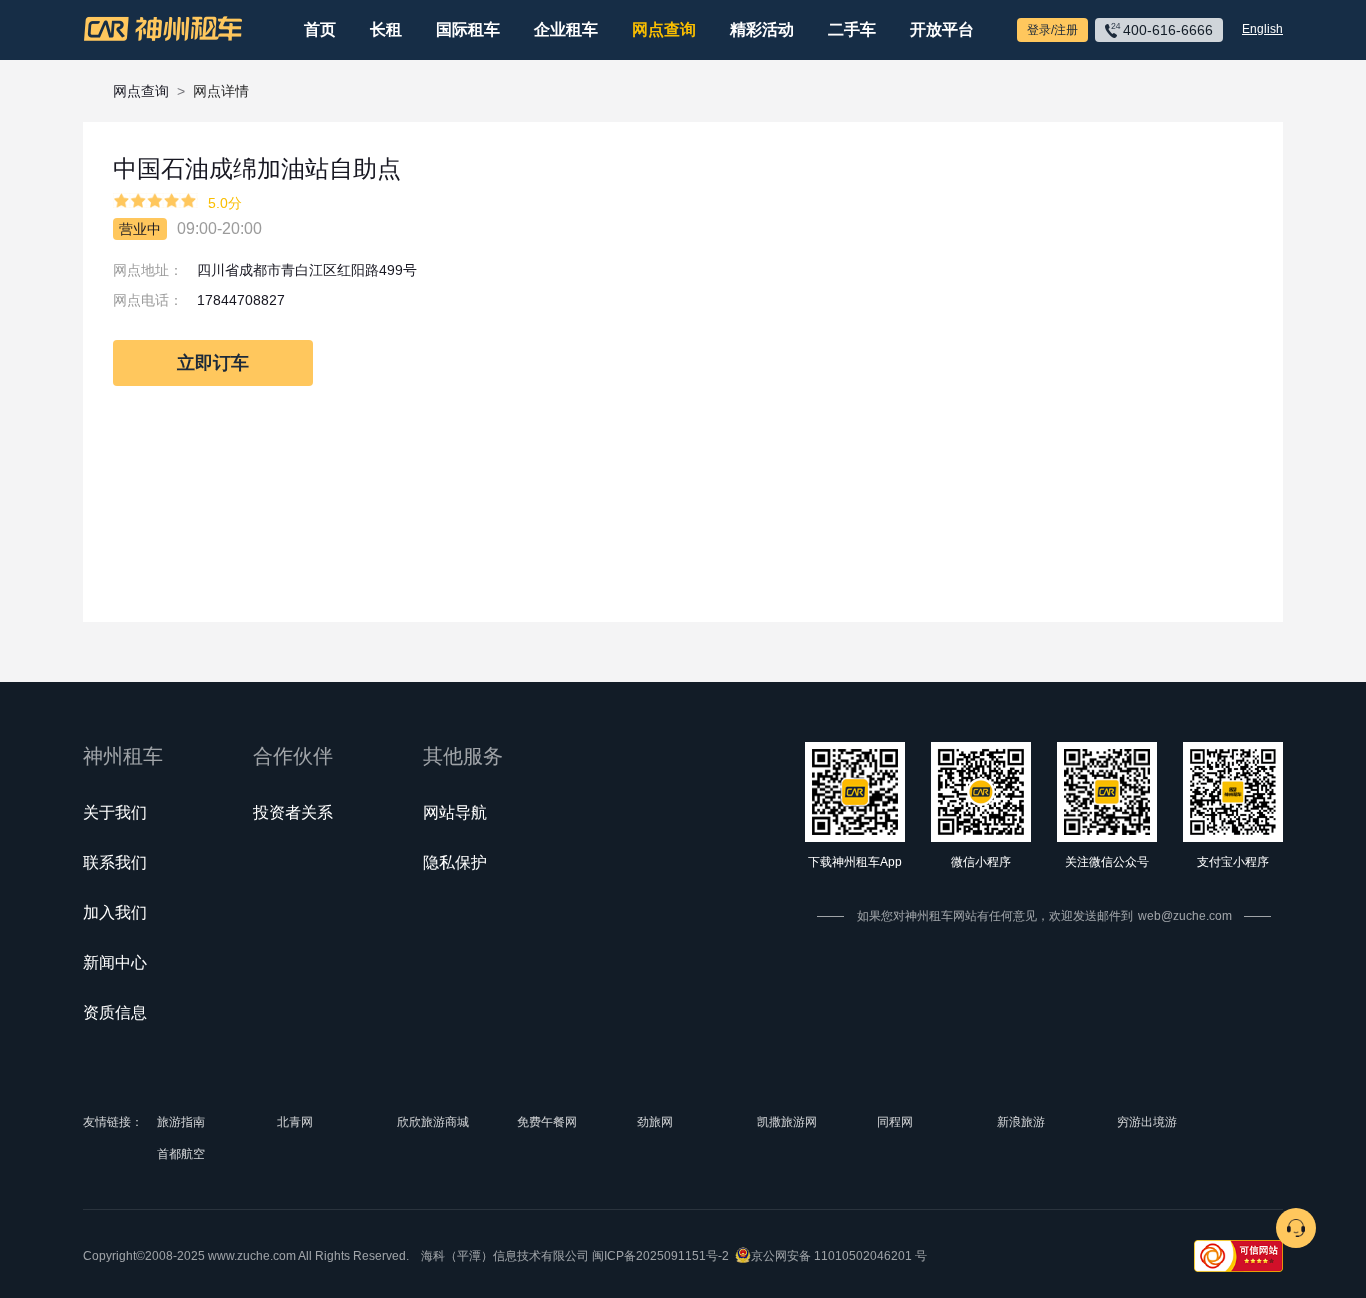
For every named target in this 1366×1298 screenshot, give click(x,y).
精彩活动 (762, 29)
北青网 (295, 1122)
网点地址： (148, 270)
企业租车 (566, 29)
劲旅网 (655, 1122)
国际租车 (468, 29)
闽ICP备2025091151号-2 (660, 1256)
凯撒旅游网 (787, 1122)
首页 (320, 29)
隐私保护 (455, 862)
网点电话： (148, 300)
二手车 (852, 29)
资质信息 (115, 1012)
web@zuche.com (1185, 916)
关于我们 (115, 812)
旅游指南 (181, 1122)
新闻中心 (115, 962)
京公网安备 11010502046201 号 (839, 1256)
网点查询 (664, 29)
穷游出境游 (1147, 1122)
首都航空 (181, 1154)
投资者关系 (293, 812)
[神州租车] (163, 29)
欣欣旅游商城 (433, 1122)
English (1262, 29)
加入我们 (115, 912)
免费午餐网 (547, 1122)
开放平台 (942, 29)
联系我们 (115, 862)
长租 (386, 29)
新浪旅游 (1021, 1122)
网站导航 (455, 812)
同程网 (895, 1122)
